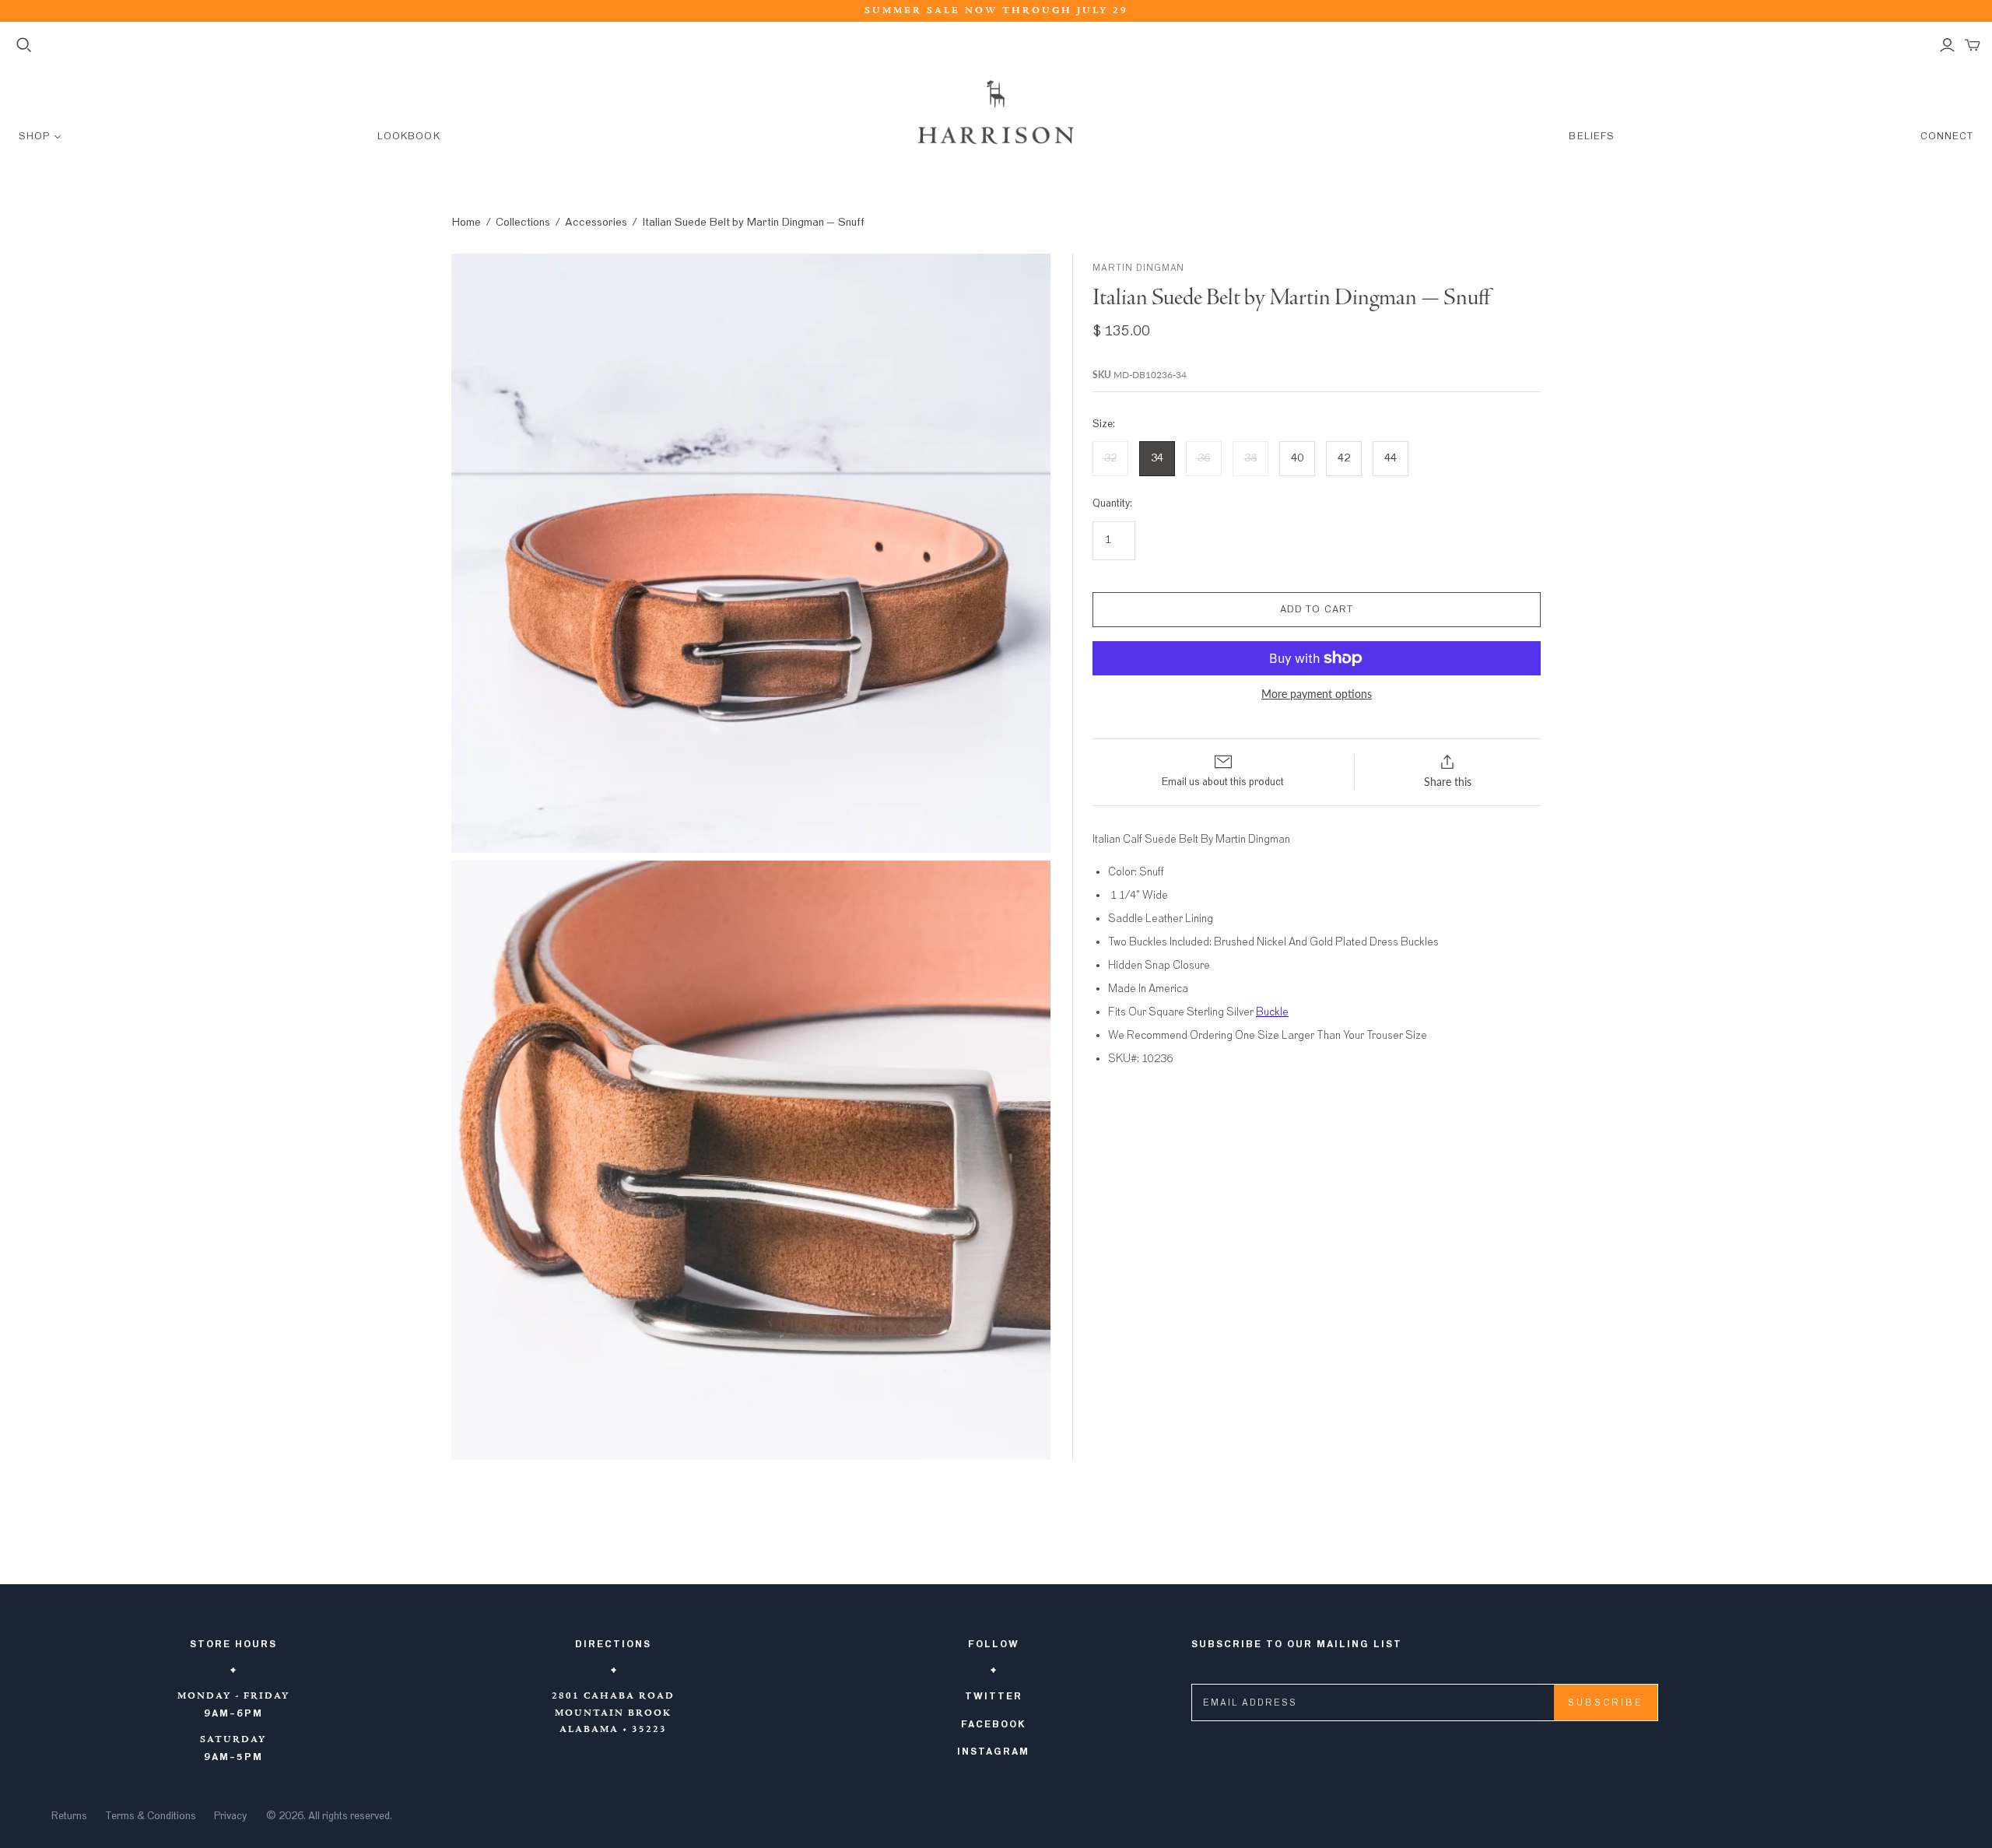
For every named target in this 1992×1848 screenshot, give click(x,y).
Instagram (993, 1752)
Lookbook (409, 137)
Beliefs (1591, 137)
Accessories (596, 222)
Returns (69, 1816)
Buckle (1272, 1012)
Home (466, 222)
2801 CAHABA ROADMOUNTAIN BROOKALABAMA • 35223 (613, 1713)
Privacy (230, 1816)
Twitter (994, 1696)
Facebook (994, 1724)
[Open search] (24, 45)
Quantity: (1112, 503)
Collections (523, 222)
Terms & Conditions (151, 1816)
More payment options (1317, 694)
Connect (1947, 137)
